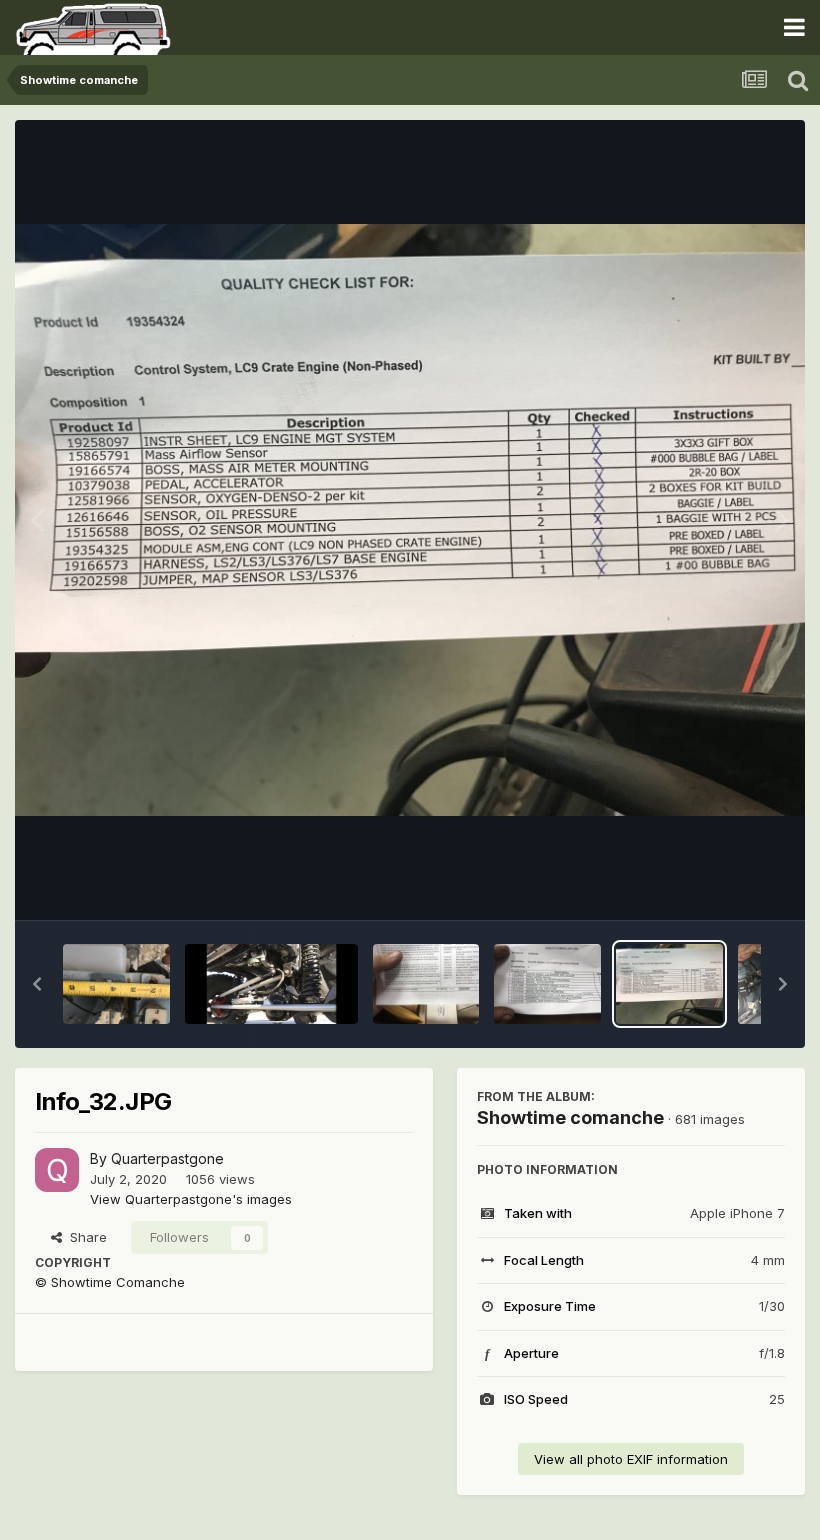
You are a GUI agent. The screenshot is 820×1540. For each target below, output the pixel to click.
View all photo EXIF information (631, 1459)
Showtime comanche (570, 1117)
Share (84, 1237)
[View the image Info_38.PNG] (271, 984)
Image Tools (722, 884)
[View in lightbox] (410, 520)
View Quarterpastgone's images (191, 1199)
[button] (37, 984)
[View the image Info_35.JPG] (547, 984)
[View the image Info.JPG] (116, 984)
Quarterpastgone (167, 1158)
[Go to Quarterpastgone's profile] (57, 1170)
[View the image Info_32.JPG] (669, 984)
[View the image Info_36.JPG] (426, 984)
